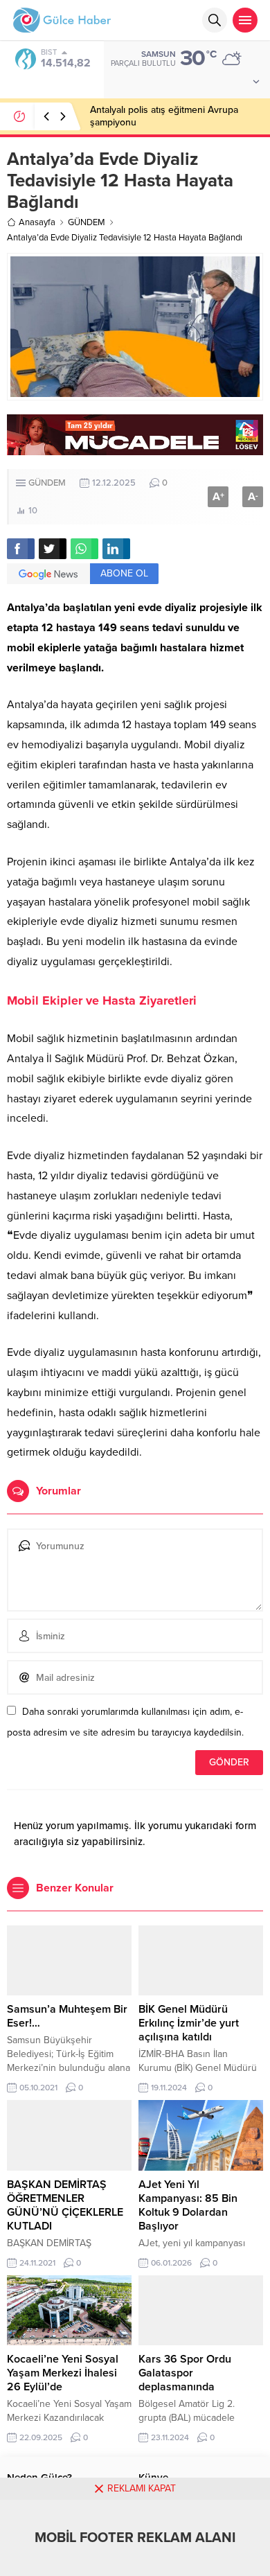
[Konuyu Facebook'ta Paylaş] (21, 549)
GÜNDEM (87, 222)
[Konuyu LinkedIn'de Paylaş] (116, 549)
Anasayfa (37, 222)
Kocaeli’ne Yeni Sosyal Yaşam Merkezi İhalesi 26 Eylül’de (63, 2373)
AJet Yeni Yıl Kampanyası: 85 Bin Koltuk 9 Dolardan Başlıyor (188, 2205)
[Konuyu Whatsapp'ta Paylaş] (84, 549)
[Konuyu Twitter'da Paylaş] (53, 549)
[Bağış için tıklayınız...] (135, 448)
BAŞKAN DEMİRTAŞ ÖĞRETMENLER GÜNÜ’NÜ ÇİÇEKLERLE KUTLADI (65, 2205)
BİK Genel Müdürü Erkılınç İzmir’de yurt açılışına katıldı (189, 2023)
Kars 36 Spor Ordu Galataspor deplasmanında (185, 2373)
